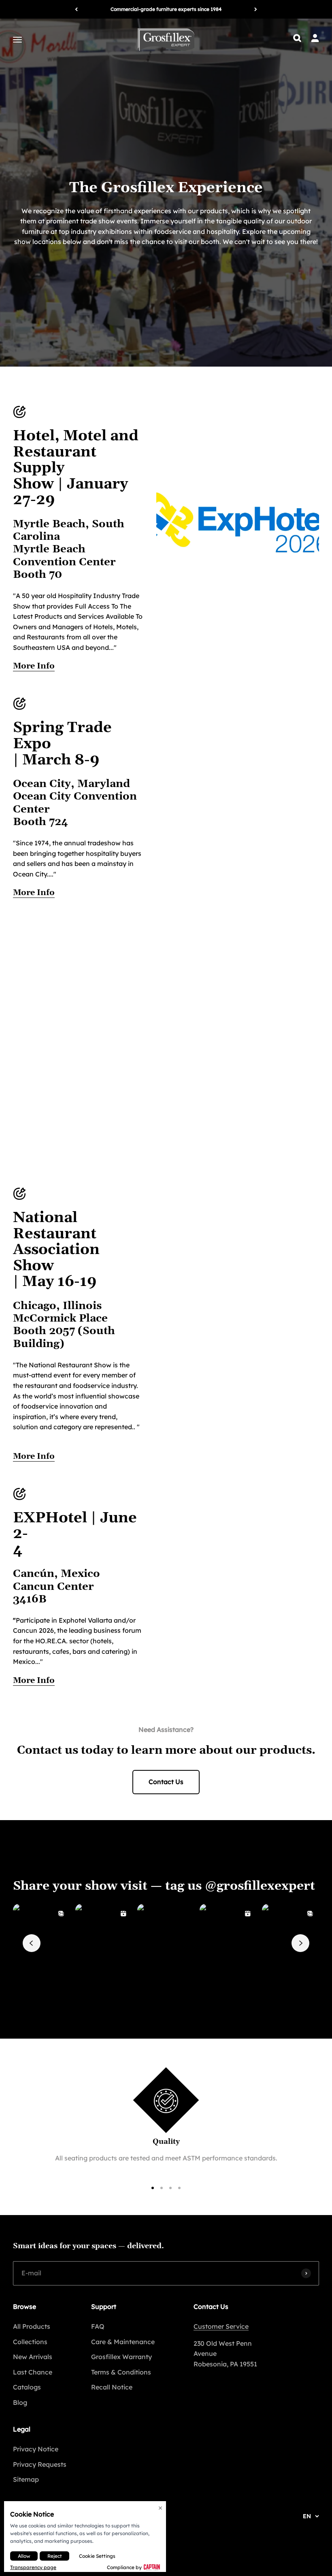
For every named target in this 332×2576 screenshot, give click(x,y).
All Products (32, 2326)
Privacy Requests (40, 2464)
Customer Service (221, 2326)
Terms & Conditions (121, 2372)
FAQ (98, 2326)
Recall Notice (112, 2387)
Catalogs (27, 2387)
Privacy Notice (36, 2449)
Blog (20, 2402)
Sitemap (26, 2479)
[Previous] (76, 9)
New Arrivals (33, 2357)
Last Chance (33, 2372)
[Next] (256, 9)
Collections (30, 2342)
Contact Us (166, 1782)
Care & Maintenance (123, 2342)
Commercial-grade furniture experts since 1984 (166, 9)
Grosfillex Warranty (121, 2357)
